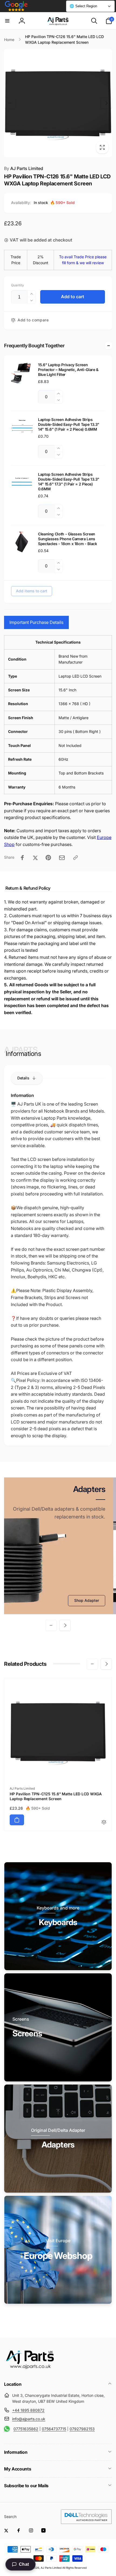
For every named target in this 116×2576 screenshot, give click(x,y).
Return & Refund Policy (28, 888)
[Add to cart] (17, 1820)
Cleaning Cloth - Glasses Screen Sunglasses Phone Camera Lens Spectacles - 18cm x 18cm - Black (67, 539)
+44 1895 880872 (28, 2410)
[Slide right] (106, 103)
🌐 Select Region (83, 6)
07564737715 (54, 2429)
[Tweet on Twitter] (35, 858)
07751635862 (26, 2429)
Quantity (18, 285)
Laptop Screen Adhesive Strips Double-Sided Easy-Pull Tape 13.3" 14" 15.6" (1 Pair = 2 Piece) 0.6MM (69, 424)
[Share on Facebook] (22, 858)
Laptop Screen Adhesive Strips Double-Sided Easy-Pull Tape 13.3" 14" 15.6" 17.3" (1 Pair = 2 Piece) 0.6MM (69, 482)
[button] (7, 21)
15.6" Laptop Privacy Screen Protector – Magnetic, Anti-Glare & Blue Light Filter (68, 370)
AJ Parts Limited (24, 168)
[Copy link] (76, 858)
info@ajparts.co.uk (29, 2419)
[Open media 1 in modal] (58, 103)
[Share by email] (62, 858)
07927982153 (82, 2429)
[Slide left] (10, 103)
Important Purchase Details (36, 622)
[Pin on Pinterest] (48, 858)
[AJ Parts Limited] (30, 2370)
